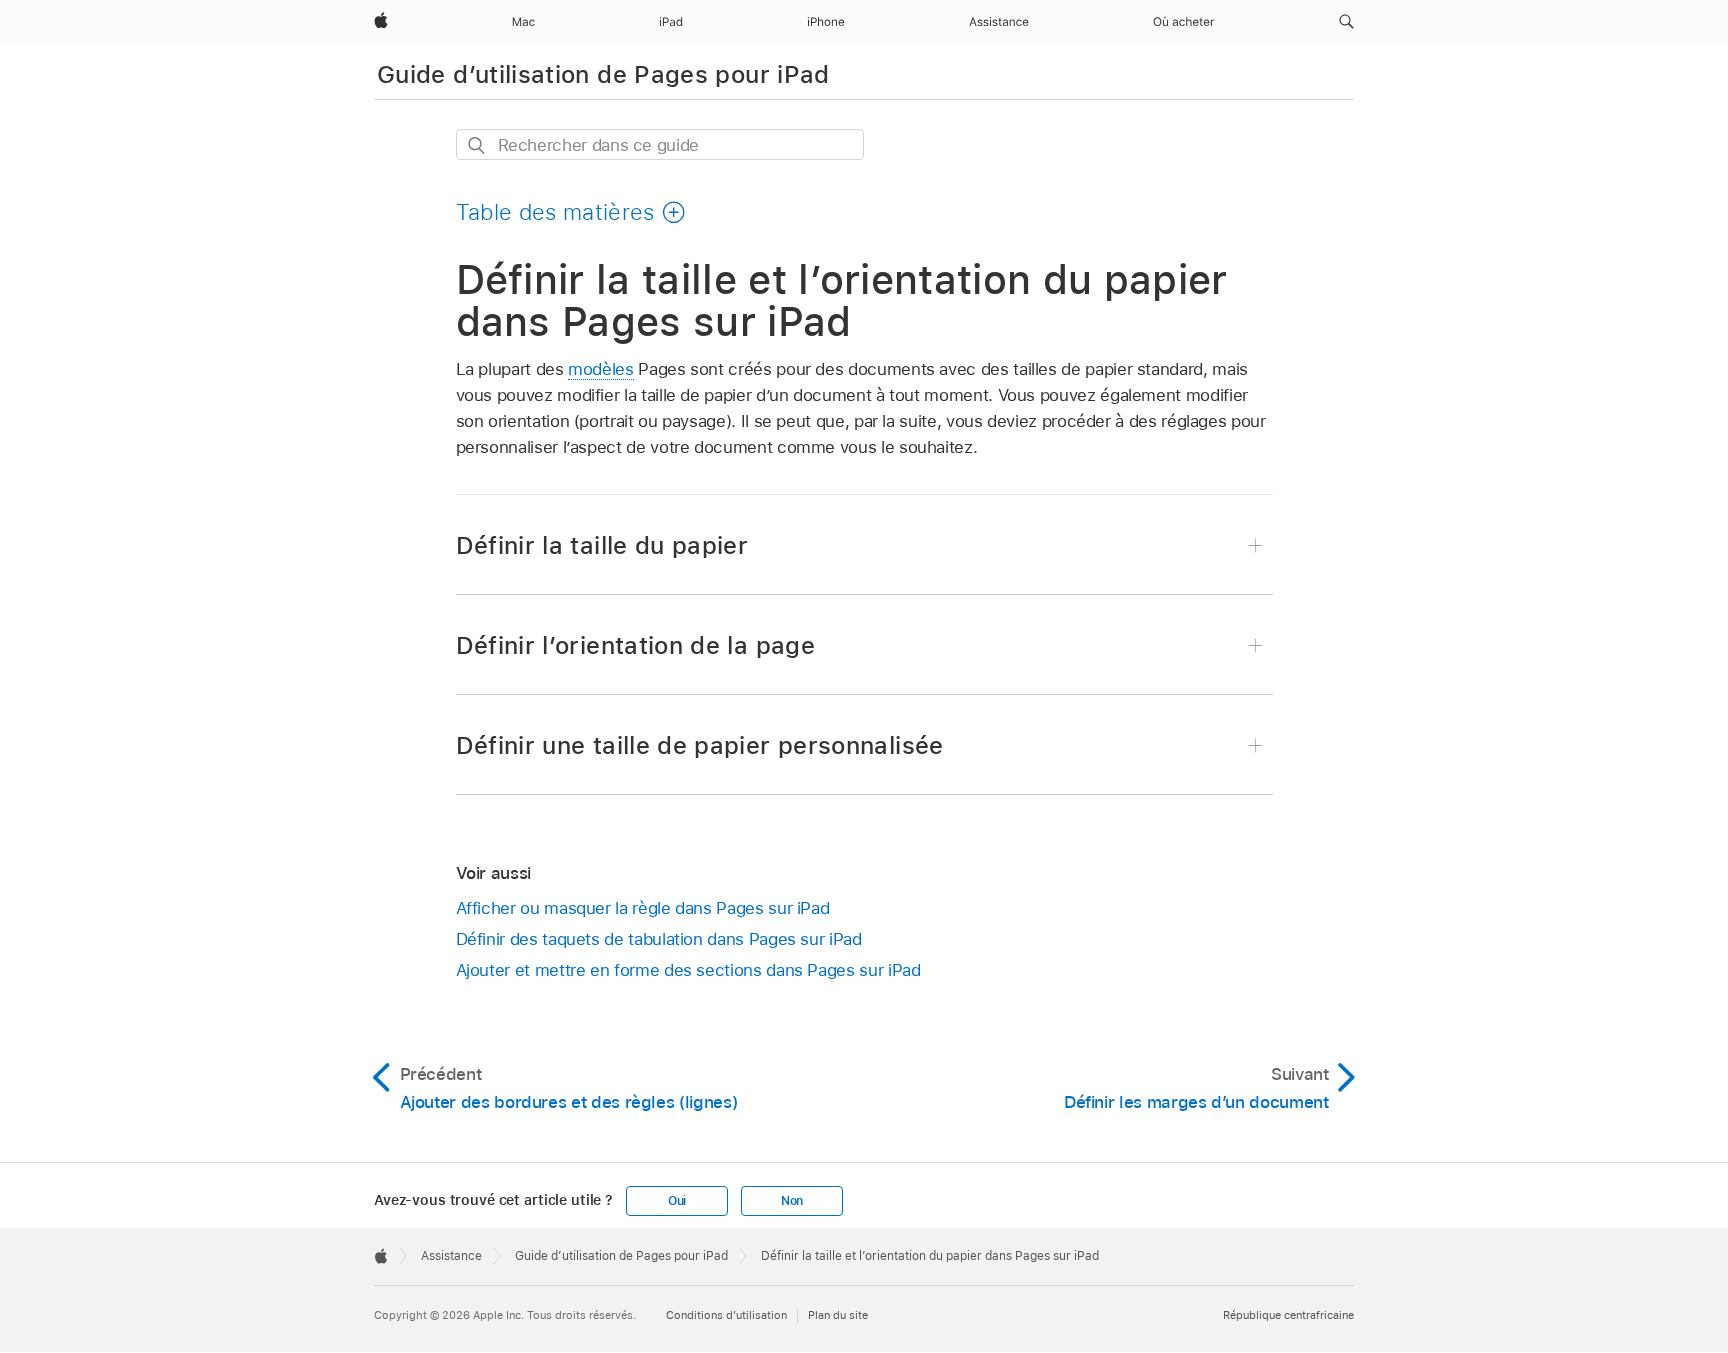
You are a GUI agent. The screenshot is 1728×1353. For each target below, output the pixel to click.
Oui (677, 1201)
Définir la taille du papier (602, 545)
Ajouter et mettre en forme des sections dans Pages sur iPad (688, 970)
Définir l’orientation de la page (636, 645)
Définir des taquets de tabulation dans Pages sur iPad (659, 939)
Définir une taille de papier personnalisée (700, 745)
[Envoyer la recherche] (477, 145)
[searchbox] (660, 144)
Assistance (451, 1256)
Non (792, 1201)
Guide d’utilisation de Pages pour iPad (603, 74)
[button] (1346, 22)
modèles (601, 369)
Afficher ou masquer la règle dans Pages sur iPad (643, 908)
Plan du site (838, 1315)
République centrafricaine (1288, 1315)
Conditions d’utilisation (726, 1315)
